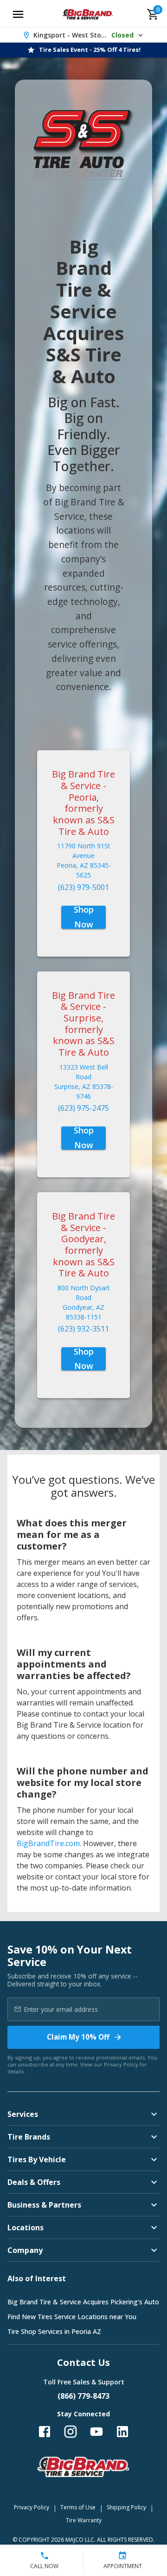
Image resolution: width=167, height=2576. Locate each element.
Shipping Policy (126, 2507)
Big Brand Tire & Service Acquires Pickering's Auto (83, 2302)
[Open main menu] (18, 14)
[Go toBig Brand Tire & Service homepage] (88, 14)
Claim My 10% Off (78, 2037)
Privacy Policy (121, 2064)
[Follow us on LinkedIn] (122, 2432)
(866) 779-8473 (83, 2396)
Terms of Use (78, 2507)
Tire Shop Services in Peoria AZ (54, 2331)
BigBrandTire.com (48, 1843)
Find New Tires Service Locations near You (72, 2317)
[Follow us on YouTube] (96, 2432)
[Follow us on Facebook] (45, 2432)
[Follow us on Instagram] (71, 2432)
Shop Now (84, 917)
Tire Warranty (84, 2520)
